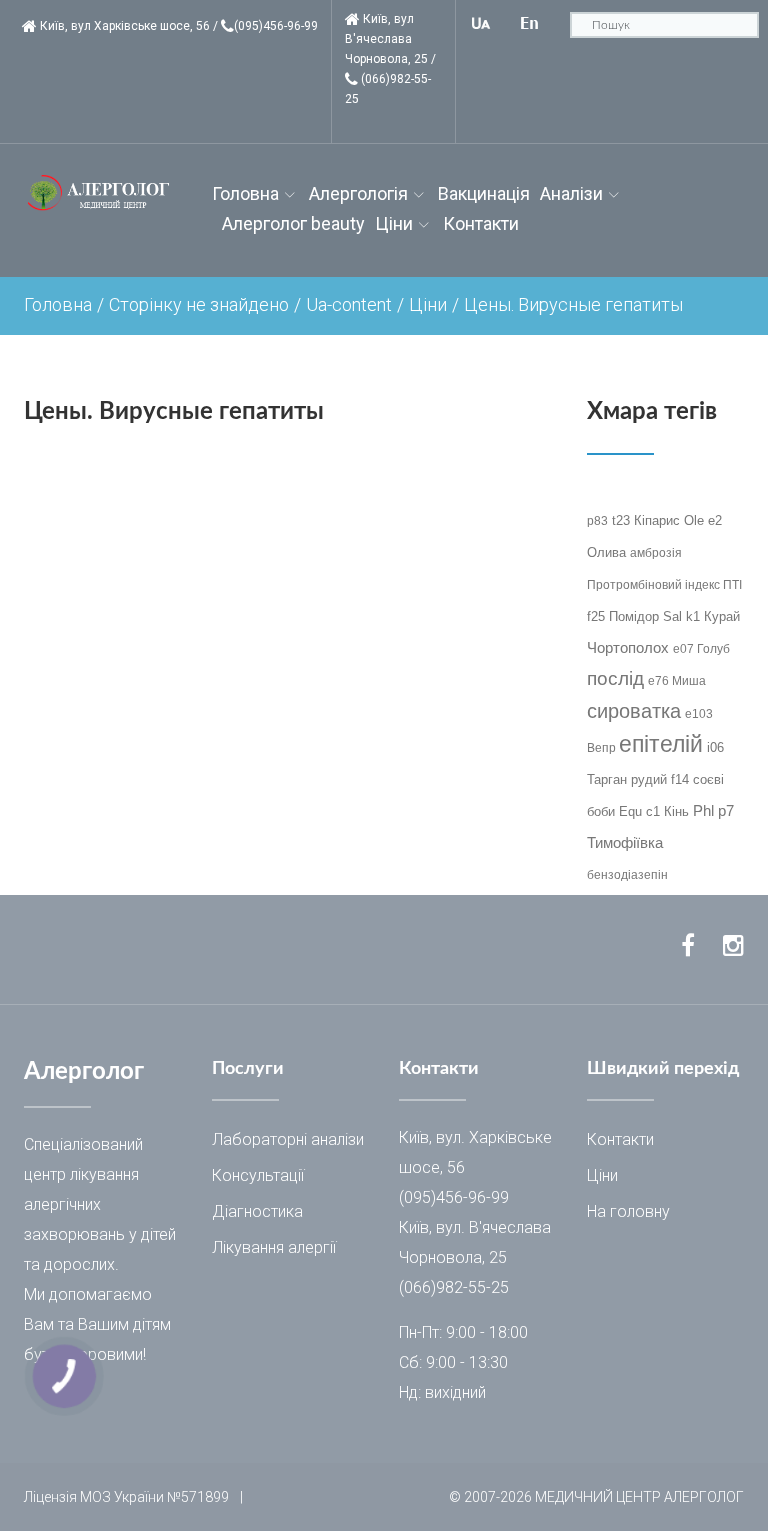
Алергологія (358, 193)
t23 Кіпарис (646, 520)
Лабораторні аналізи (288, 1139)
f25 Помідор (623, 616)
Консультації (258, 1175)
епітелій (661, 744)
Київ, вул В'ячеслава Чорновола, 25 (386, 39)
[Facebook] (688, 946)
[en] (530, 24)
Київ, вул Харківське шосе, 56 (125, 26)
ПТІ (732, 585)
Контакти (481, 223)
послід (615, 678)
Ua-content (349, 304)
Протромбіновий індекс (655, 585)
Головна (245, 193)
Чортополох (628, 647)
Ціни (394, 223)
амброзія (656, 553)
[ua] (481, 24)
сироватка (634, 711)
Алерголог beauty (293, 223)
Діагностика (257, 1211)
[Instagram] (733, 946)
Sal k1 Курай (701, 616)
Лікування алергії (274, 1247)
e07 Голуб (701, 649)
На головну (628, 1211)
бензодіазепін (627, 875)
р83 (597, 521)
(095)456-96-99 (276, 26)
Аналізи (571, 193)
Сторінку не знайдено (199, 304)
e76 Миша (677, 681)
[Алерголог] (103, 193)
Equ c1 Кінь (654, 811)
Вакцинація (484, 193)
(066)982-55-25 (454, 1287)
